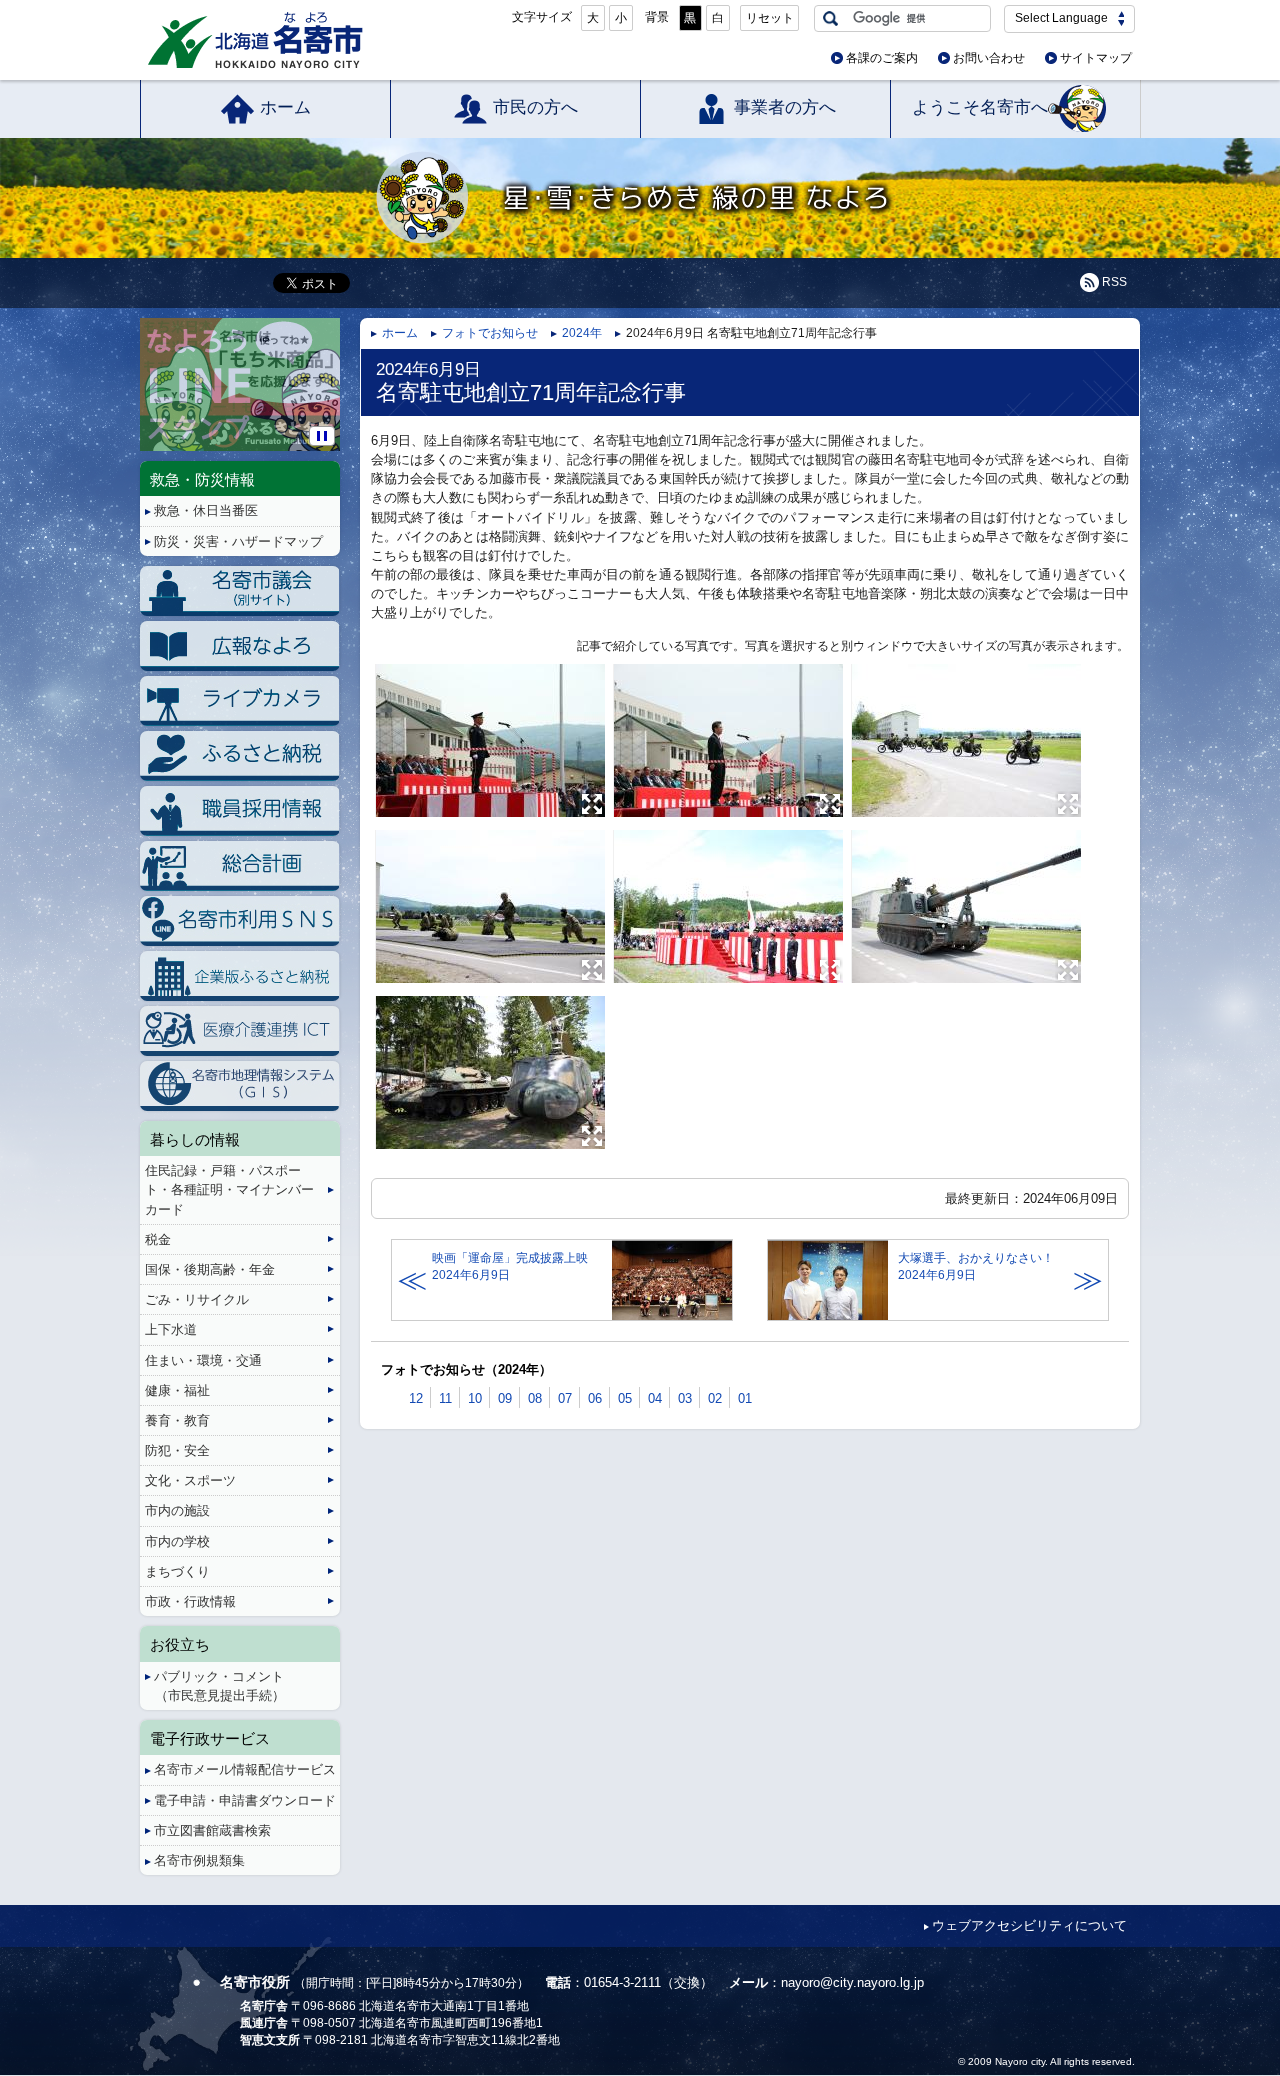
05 (625, 1398)
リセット (770, 18)
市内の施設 (177, 1510)
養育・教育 (177, 1420)
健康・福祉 (177, 1390)
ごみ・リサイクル (197, 1299)
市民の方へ (535, 107)
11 (445, 1398)
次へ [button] (336, 368)
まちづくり (177, 1571)
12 (416, 1398)
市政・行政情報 (190, 1601)
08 (535, 1398)
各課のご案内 (882, 58)
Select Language (1061, 18)
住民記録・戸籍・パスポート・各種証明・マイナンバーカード (229, 1189)
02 (715, 1398)
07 (565, 1398)
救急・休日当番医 (206, 510)
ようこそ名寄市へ (980, 107)
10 (475, 1398)
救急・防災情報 (202, 479)
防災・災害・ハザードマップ (238, 541)
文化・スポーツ (190, 1480)
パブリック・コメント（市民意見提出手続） (219, 1686)
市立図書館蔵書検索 (212, 1830)
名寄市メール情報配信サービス (245, 1769)
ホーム (285, 107)
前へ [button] (143, 368)
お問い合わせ (989, 58)
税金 (158, 1239)
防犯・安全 (177, 1450)
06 (595, 1398)
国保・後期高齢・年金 (210, 1269)
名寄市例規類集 (199, 1860)
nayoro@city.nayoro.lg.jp (852, 1982)
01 (745, 1398)
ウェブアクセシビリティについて (1029, 1925)
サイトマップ (1096, 58)
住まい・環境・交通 (203, 1360)
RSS (1114, 282)
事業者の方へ (785, 107)
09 (505, 1398)
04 (655, 1398)
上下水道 (171, 1329)
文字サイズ (542, 17)
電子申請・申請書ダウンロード (245, 1800)
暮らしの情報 (195, 1139)
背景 (657, 17)
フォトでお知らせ (490, 333)
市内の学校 (177, 1541)
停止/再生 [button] (322, 436)
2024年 (582, 333)
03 (685, 1398)
